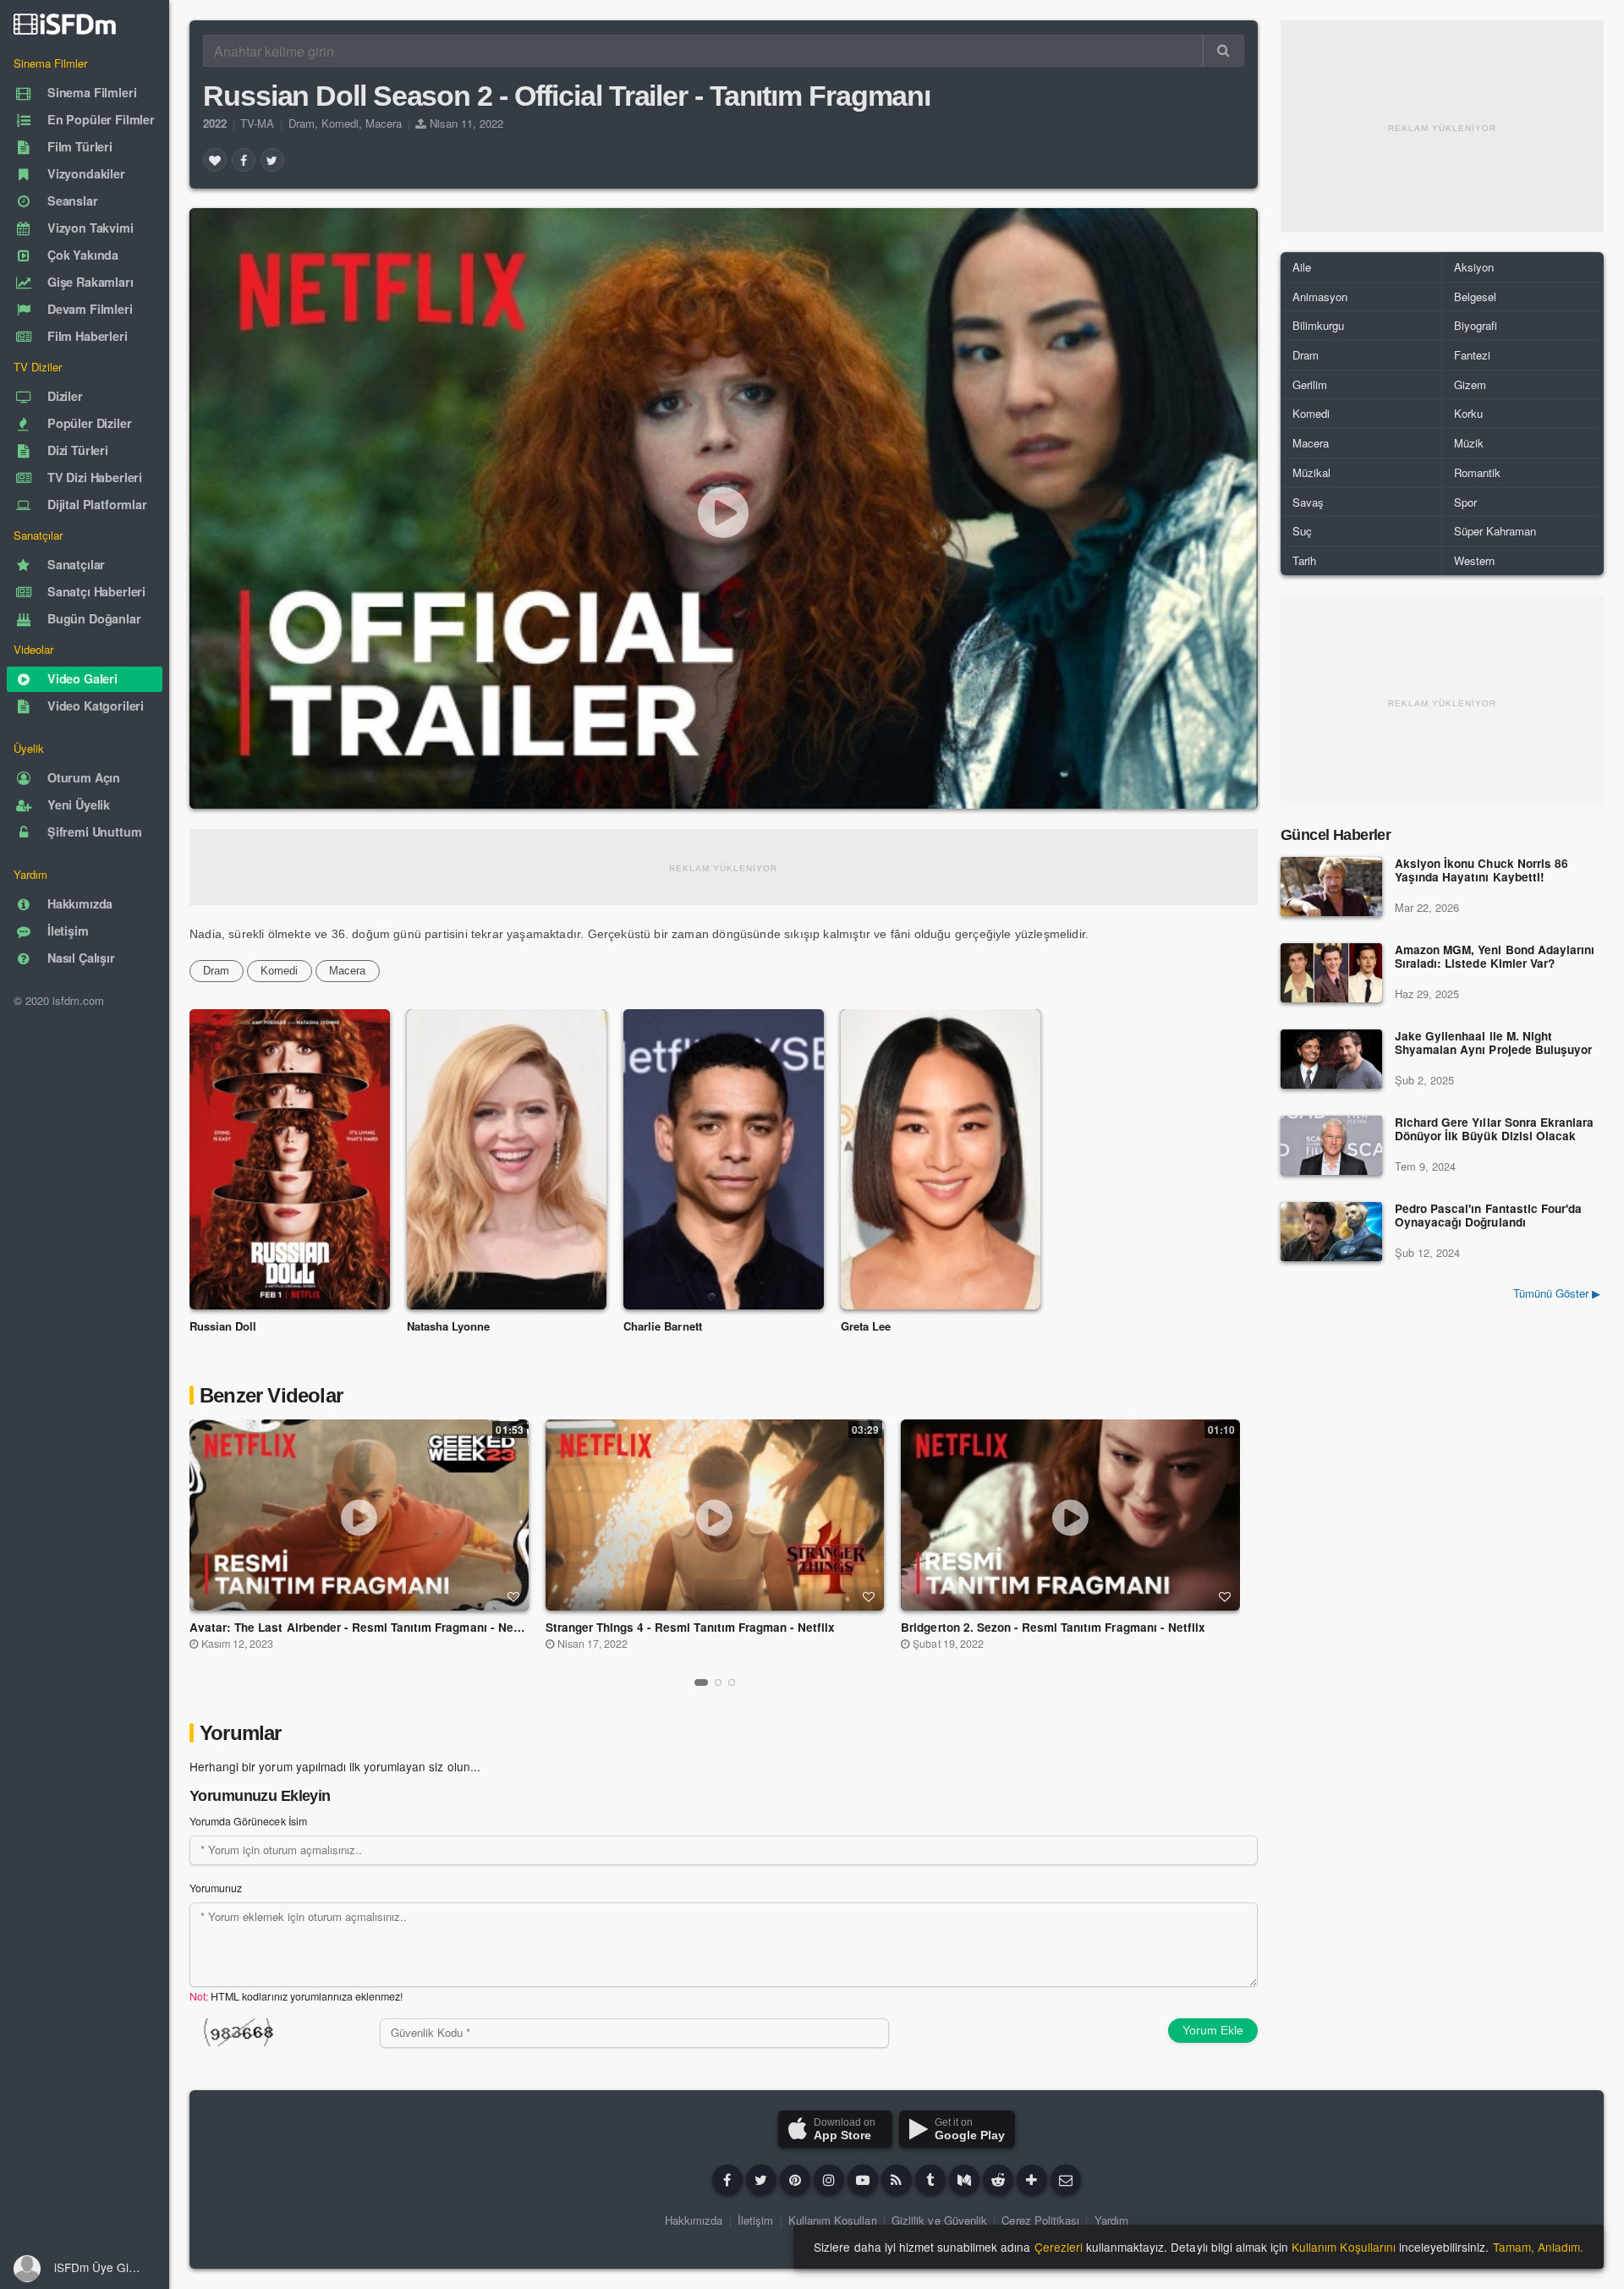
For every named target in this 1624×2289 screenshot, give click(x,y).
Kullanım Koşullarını (1344, 2247)
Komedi (340, 123)
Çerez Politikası (1040, 2220)
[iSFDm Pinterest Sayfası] (795, 2180)
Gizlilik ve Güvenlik (939, 2220)
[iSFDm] (65, 24)
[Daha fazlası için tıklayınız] (1032, 2180)
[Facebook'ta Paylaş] (244, 160)
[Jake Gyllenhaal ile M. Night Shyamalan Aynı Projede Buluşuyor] (1331, 1059)
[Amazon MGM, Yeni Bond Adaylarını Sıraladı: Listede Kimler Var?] (1331, 973)
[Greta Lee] (941, 1159)
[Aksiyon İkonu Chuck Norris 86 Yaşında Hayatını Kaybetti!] (1331, 887)
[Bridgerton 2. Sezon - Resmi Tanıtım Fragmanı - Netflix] (1071, 1515)
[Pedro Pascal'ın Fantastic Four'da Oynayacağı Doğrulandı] (1331, 1232)
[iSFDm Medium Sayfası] (964, 2180)
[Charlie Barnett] (724, 1159)
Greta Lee (866, 1326)
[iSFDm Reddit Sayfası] (998, 2180)
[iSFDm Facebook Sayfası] (727, 2180)
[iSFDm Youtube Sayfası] (863, 2180)
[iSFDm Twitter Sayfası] (761, 2180)
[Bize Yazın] (1066, 2180)
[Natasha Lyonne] (507, 1159)
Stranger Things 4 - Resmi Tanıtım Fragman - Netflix (691, 1627)
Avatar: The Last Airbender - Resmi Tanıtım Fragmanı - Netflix (362, 1627)
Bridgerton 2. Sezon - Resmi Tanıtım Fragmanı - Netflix (1053, 1627)
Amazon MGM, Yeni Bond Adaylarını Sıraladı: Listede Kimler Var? (1495, 957)
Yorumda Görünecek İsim (248, 1821)
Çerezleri (1059, 2247)
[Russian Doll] (290, 1159)
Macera (384, 123)
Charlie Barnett (662, 1326)
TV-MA (257, 123)
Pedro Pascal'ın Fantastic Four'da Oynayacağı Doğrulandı (1488, 1216)
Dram (302, 123)
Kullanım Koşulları (833, 2220)
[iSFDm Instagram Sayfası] (829, 2180)
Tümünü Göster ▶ (1557, 1293)
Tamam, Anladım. (1538, 2247)
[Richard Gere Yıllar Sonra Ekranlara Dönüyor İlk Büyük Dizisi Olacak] (1331, 1145)
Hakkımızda (694, 2220)
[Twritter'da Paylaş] (272, 160)
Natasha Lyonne (448, 1326)
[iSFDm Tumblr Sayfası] (930, 2180)
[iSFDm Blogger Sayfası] (897, 2180)
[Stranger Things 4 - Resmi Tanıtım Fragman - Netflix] (715, 1515)
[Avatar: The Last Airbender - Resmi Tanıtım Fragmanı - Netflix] (359, 1515)
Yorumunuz (216, 1888)
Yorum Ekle (1213, 2030)
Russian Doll (223, 1326)
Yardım (1111, 2220)
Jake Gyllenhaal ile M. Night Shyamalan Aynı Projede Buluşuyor (1493, 1043)
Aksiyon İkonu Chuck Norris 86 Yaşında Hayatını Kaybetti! (1481, 871)
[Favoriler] (215, 160)
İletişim (755, 2220)
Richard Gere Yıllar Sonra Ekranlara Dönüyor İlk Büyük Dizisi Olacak (1494, 1130)
